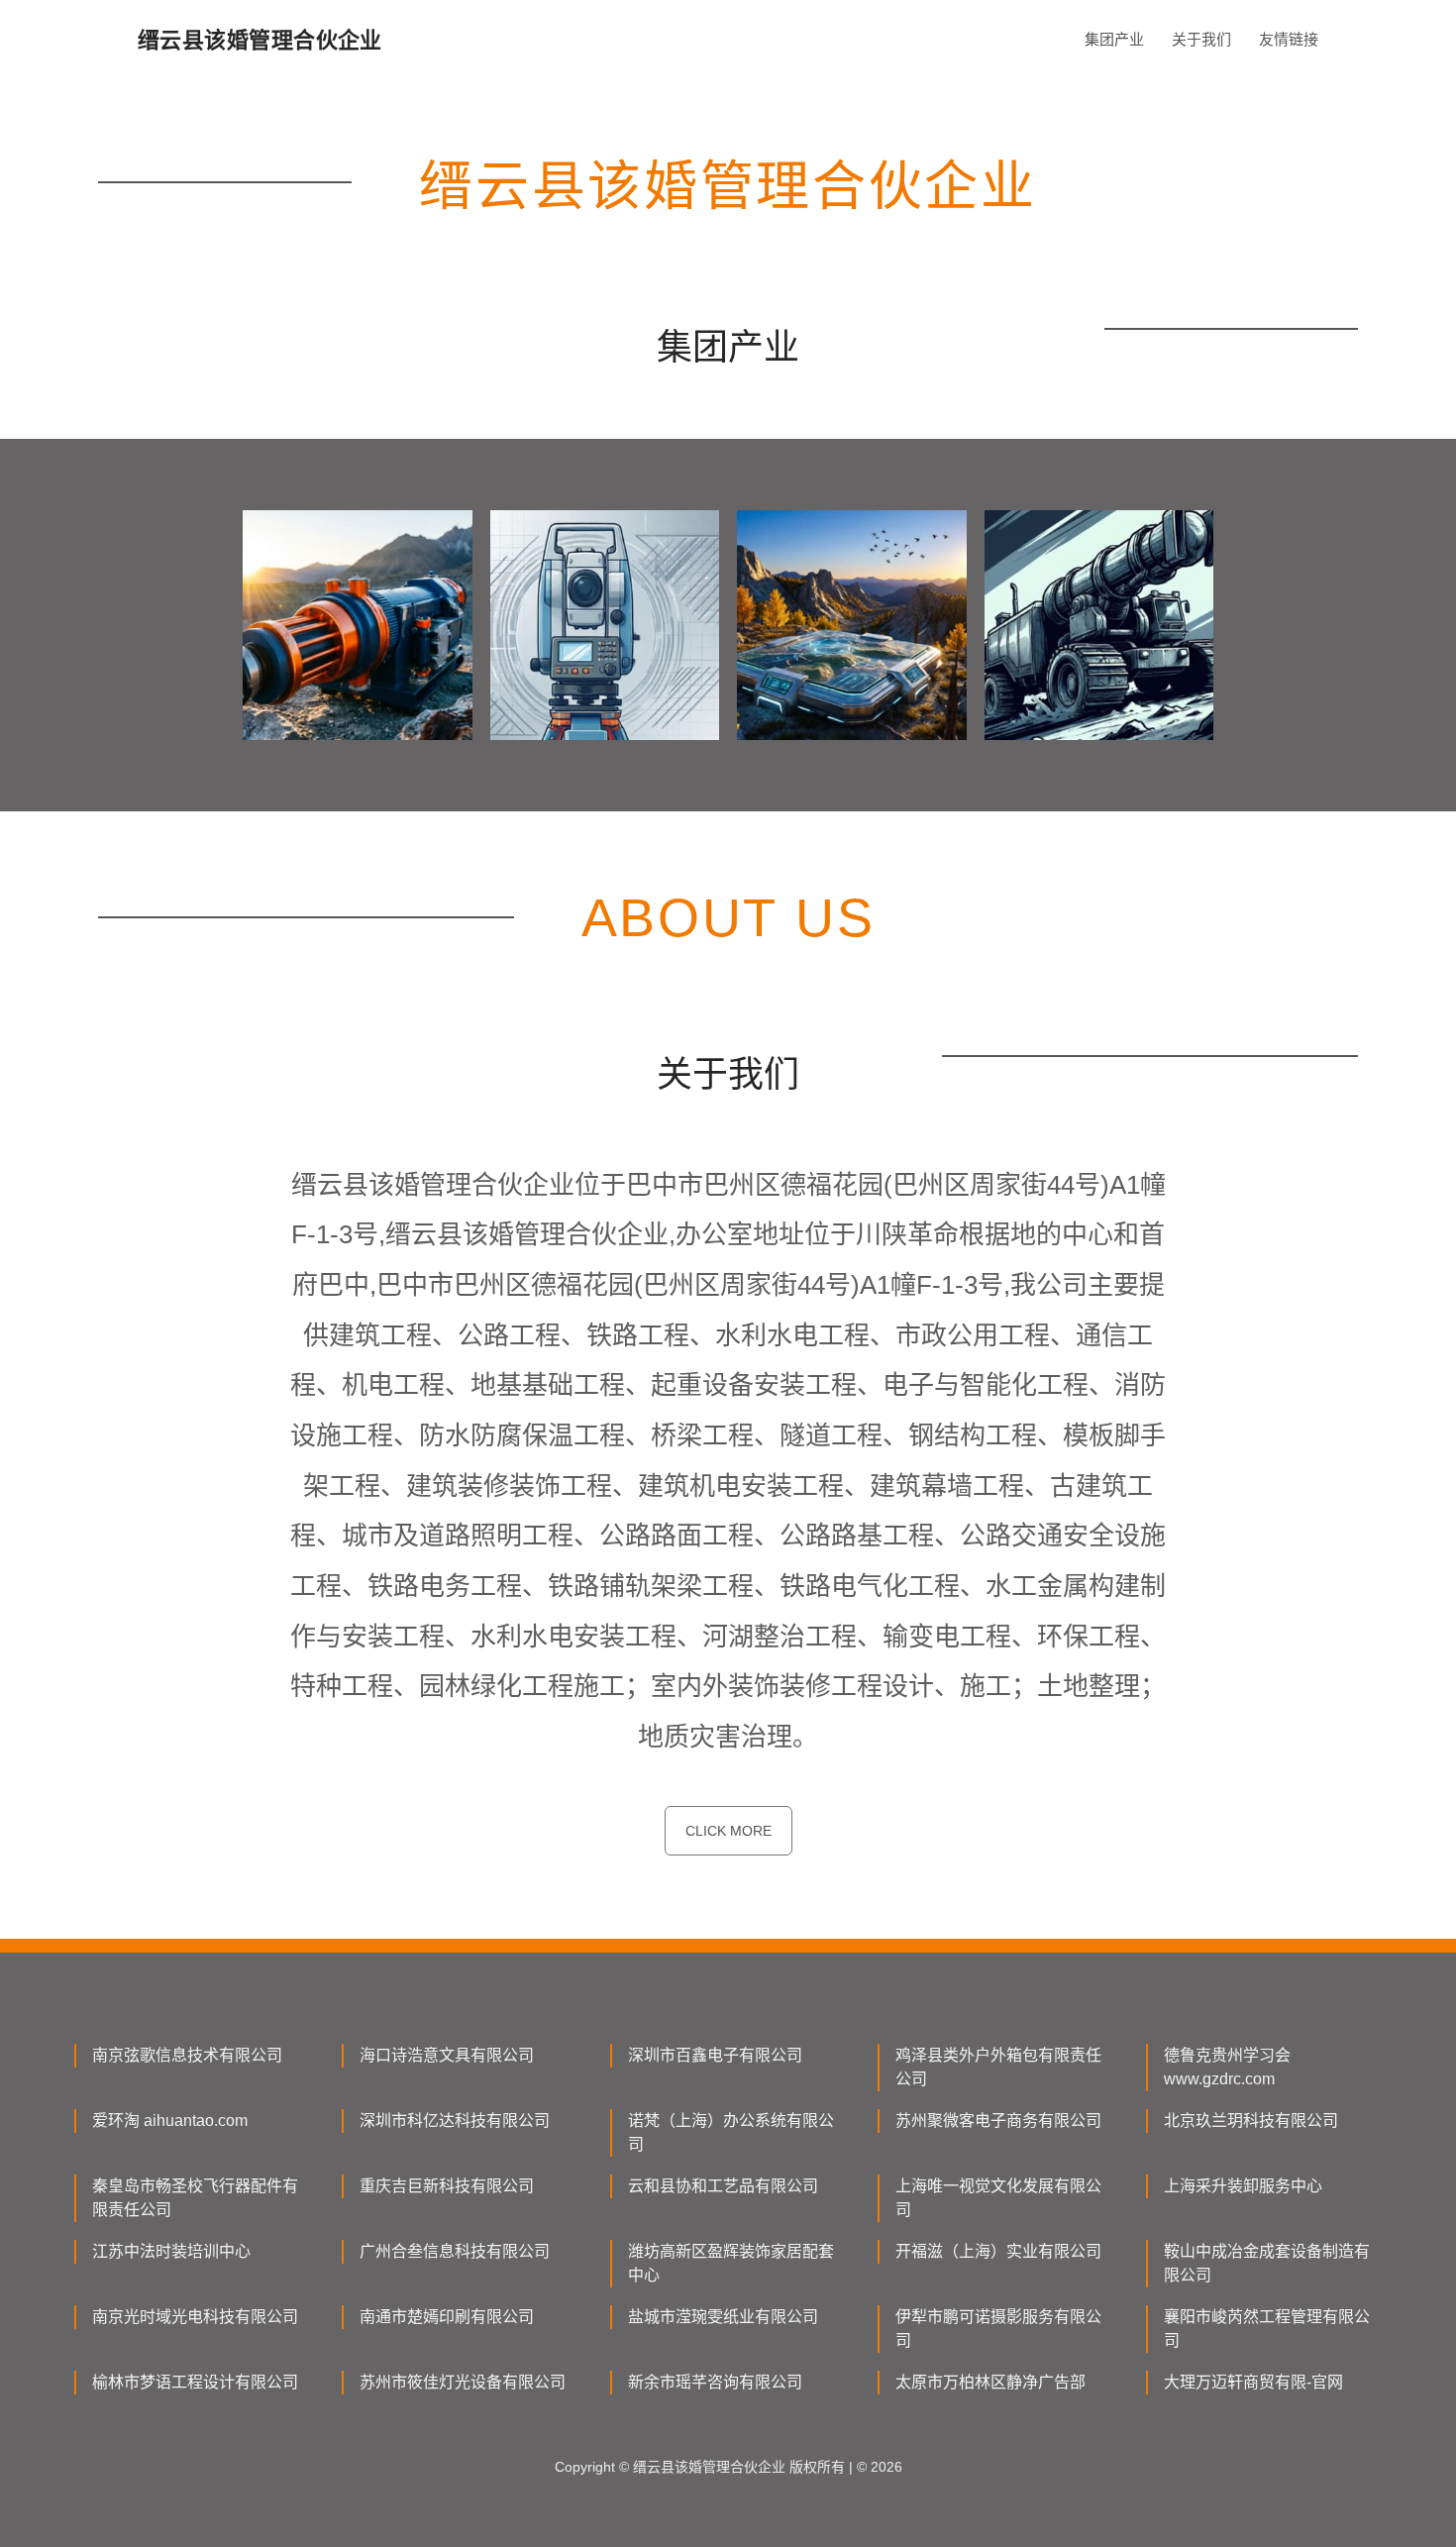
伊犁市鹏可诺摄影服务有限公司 (998, 2329)
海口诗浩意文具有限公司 (447, 2055)
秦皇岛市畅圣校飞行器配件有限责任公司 (195, 2198)
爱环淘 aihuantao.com (170, 2121)
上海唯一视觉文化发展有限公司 (998, 2198)
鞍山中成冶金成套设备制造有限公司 (1267, 2263)
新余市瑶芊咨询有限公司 (715, 2382)
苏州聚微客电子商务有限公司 (998, 2121)
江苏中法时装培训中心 (171, 2251)
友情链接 (1289, 39)
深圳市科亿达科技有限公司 (455, 2121)
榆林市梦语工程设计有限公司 (195, 2382)
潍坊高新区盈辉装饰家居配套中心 (731, 2263)
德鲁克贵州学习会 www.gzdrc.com (1227, 2067)
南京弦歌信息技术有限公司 (187, 2055)
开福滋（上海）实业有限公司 (998, 2251)
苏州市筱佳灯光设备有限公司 (463, 2382)
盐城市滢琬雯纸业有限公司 (723, 2317)
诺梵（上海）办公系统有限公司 (731, 2132)
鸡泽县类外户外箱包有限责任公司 (998, 2067)
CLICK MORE (728, 1831)
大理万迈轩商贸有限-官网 (1253, 2382)
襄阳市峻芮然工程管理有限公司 (1267, 2329)
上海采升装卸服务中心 (1243, 2186)
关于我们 (1201, 39)
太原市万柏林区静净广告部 (990, 2382)
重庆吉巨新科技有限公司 (447, 2186)
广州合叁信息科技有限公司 (455, 2251)
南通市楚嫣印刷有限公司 (447, 2317)
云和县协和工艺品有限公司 (723, 2186)
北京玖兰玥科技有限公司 (1251, 2121)
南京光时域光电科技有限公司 (195, 2317)
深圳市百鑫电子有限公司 (715, 2055)
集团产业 (1114, 39)
